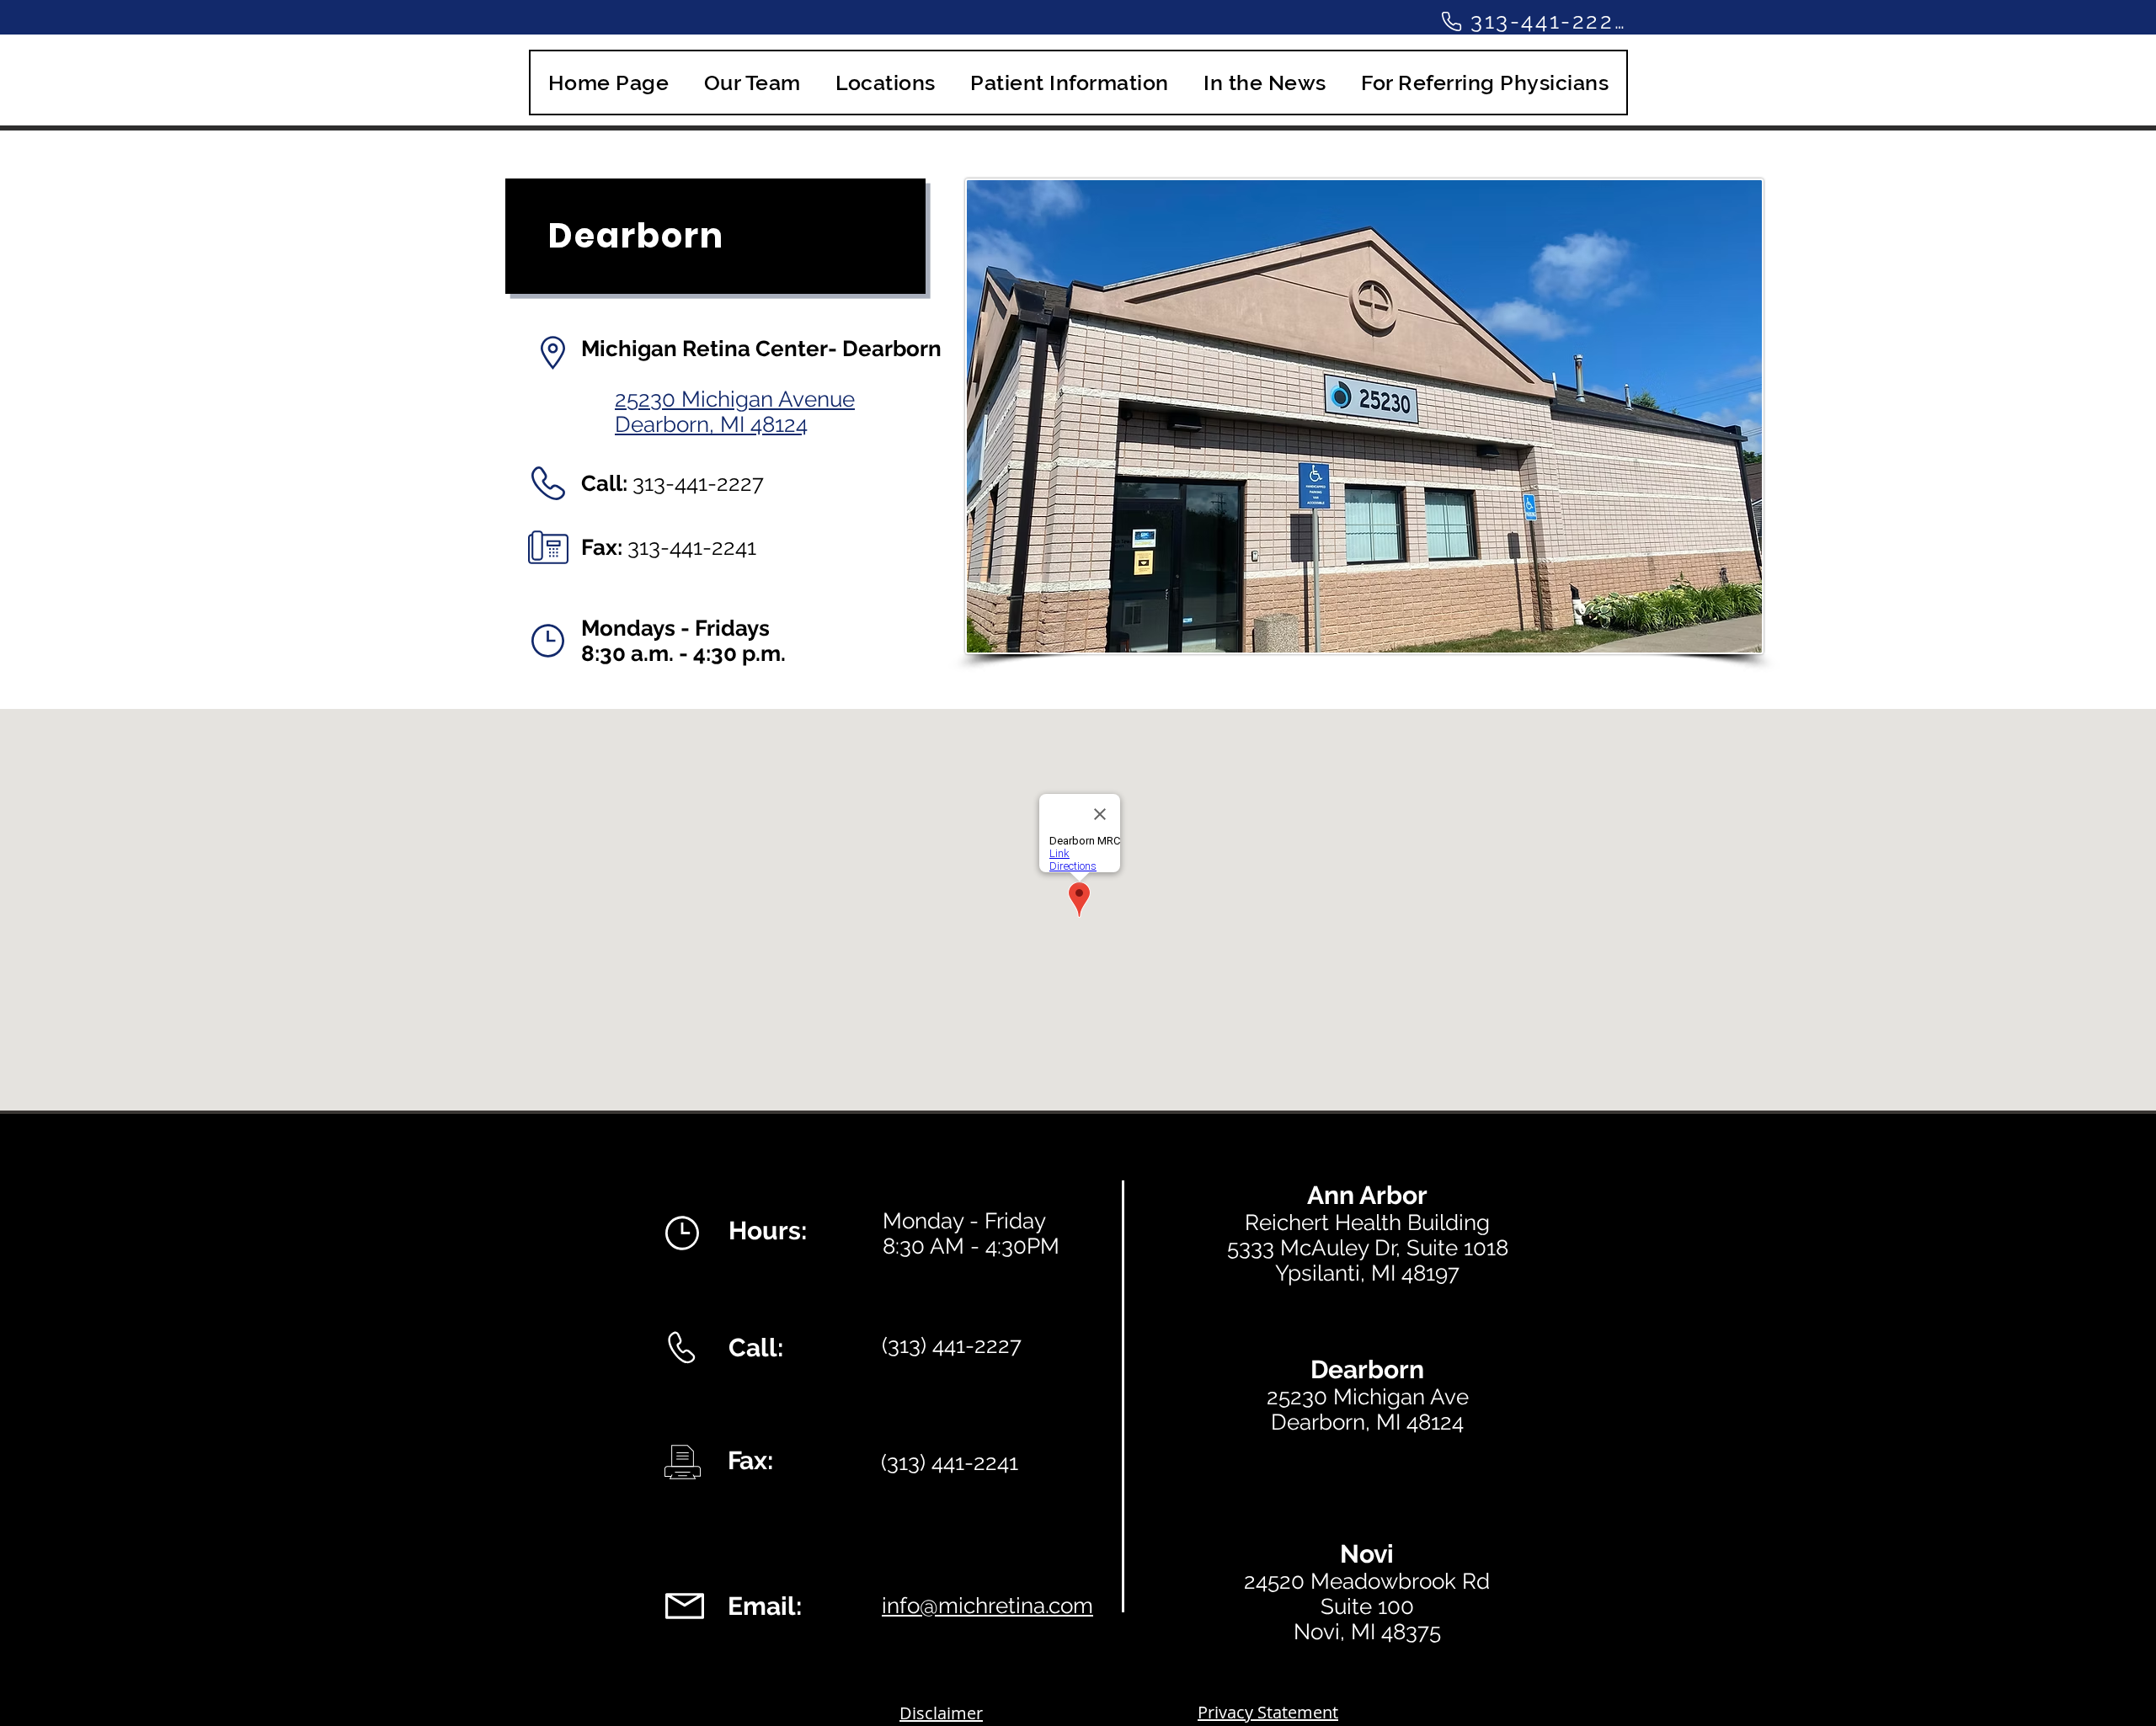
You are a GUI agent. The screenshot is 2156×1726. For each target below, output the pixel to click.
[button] (886, 83)
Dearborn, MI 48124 (711, 424)
